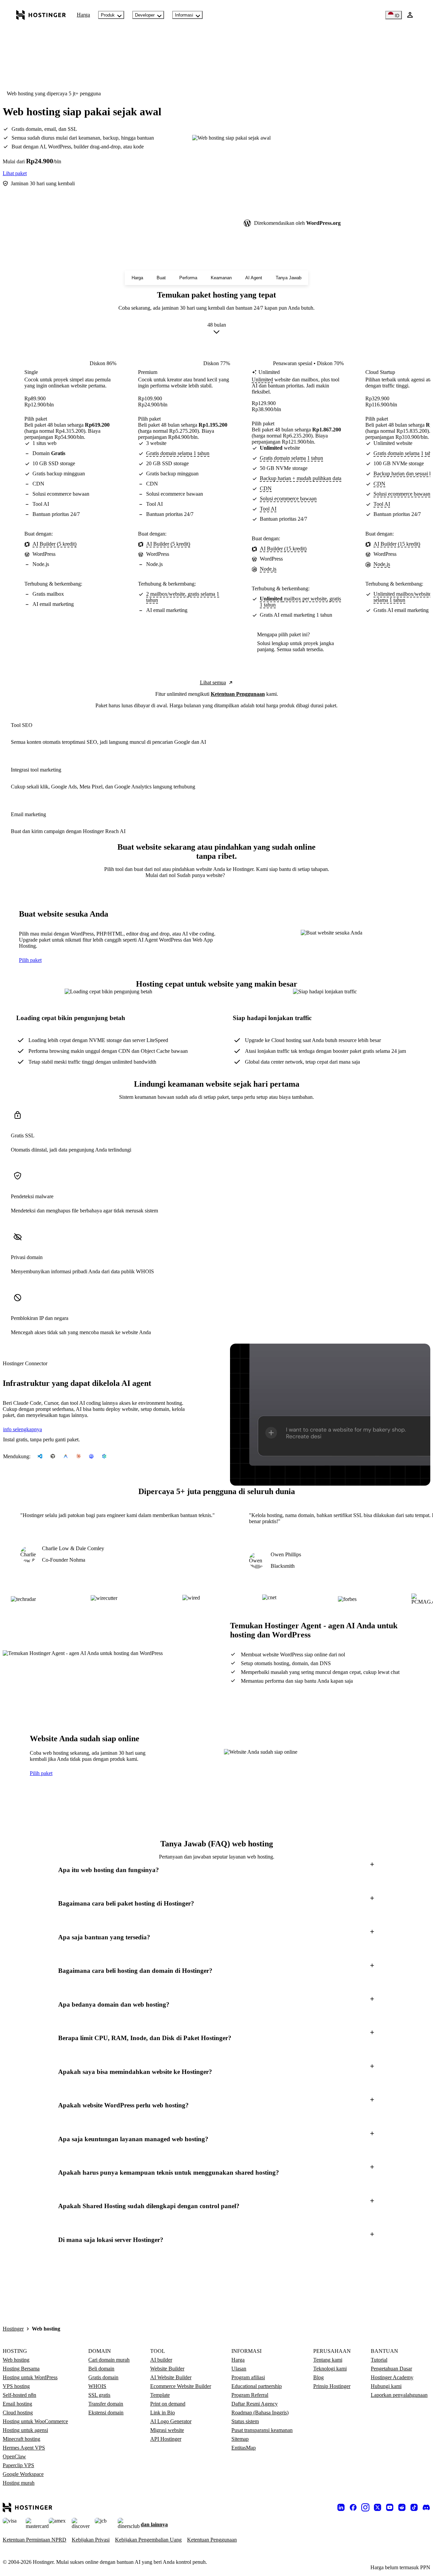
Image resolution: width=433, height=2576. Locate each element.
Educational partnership (257, 2386)
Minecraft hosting (21, 2439)
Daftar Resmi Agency (255, 2404)
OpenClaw (14, 2456)
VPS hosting (16, 2386)
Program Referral (250, 2395)
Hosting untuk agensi (25, 2430)
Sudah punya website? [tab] (201, 875)
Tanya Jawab (289, 278)
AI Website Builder (171, 2377)
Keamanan (221, 278)
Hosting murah (19, 2483)
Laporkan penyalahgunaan (399, 2395)
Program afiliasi (248, 2377)
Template (160, 2395)
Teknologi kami (330, 2369)
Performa (188, 278)
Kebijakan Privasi (91, 2540)
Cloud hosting (18, 2413)
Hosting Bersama (21, 2369)
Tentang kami (328, 2360)
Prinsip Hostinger (332, 2386)
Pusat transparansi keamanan (262, 2430)
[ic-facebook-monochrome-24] (353, 2507)
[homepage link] (41, 15)
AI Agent (254, 278)
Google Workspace (23, 2474)
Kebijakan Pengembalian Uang (148, 2540)
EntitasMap (244, 2448)
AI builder (161, 2360)
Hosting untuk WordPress (30, 2377)
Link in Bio (163, 2413)
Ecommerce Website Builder (181, 2386)
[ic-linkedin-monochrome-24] (341, 2507)
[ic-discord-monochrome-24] (426, 2507)
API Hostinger (166, 2439)
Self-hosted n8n (19, 2395)
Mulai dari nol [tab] (161, 875)
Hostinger (13, 2329)
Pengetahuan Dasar (391, 2369)
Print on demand (168, 2404)
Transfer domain (106, 2404)
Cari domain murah (109, 2360)
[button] (216, 1870)
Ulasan (239, 2369)
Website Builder (167, 2369)
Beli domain (101, 2369)
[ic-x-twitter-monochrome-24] (378, 2507)
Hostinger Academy (392, 2377)
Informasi (184, 15)
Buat (161, 278)
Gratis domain (103, 2377)
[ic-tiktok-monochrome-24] (414, 2507)
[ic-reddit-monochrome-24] (402, 2507)
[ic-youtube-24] (390, 2507)
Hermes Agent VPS (24, 2448)
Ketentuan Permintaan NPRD (35, 2540)
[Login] (410, 15)
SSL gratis (99, 2395)
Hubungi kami (386, 2386)
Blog (318, 2377)
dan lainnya (154, 2524)
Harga (83, 15)
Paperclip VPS (18, 2465)
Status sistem (245, 2421)
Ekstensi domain (106, 2413)
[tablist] (216, 875)
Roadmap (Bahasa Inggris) (260, 2413)
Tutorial (379, 2360)
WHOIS (97, 2386)
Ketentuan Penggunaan (238, 694)
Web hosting (16, 2360)
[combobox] (217, 330)
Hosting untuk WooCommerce (35, 2421)
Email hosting (17, 2404)
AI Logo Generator (171, 2421)
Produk (108, 15)
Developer (145, 15)
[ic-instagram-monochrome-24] (365, 2507)
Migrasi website (167, 2430)
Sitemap (240, 2439)
